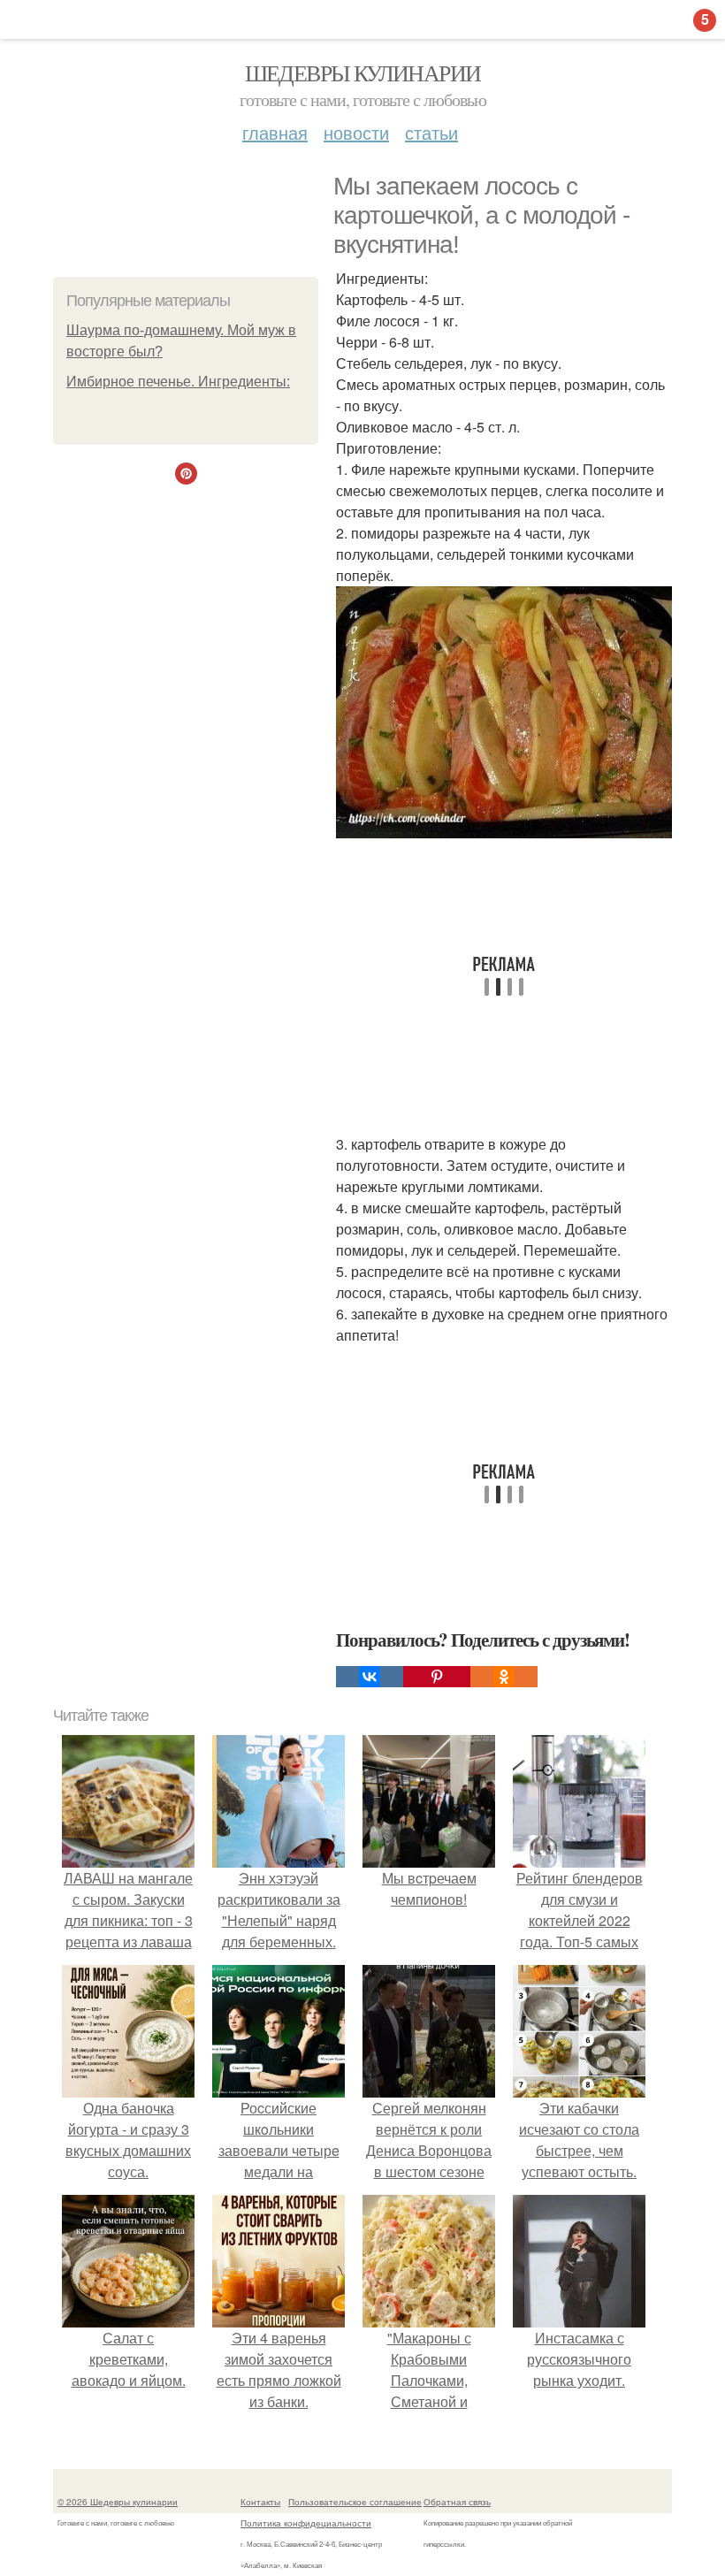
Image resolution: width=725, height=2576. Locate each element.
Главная (275, 132)
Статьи (431, 132)
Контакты (260, 2502)
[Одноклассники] (504, 1677)
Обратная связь (457, 2502)
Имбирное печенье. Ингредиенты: (178, 382)
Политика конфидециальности (306, 2523)
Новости (356, 132)
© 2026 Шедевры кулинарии (118, 2502)
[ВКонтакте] (370, 1677)
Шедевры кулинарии (363, 73)
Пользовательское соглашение (355, 2502)
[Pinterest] (437, 1677)
